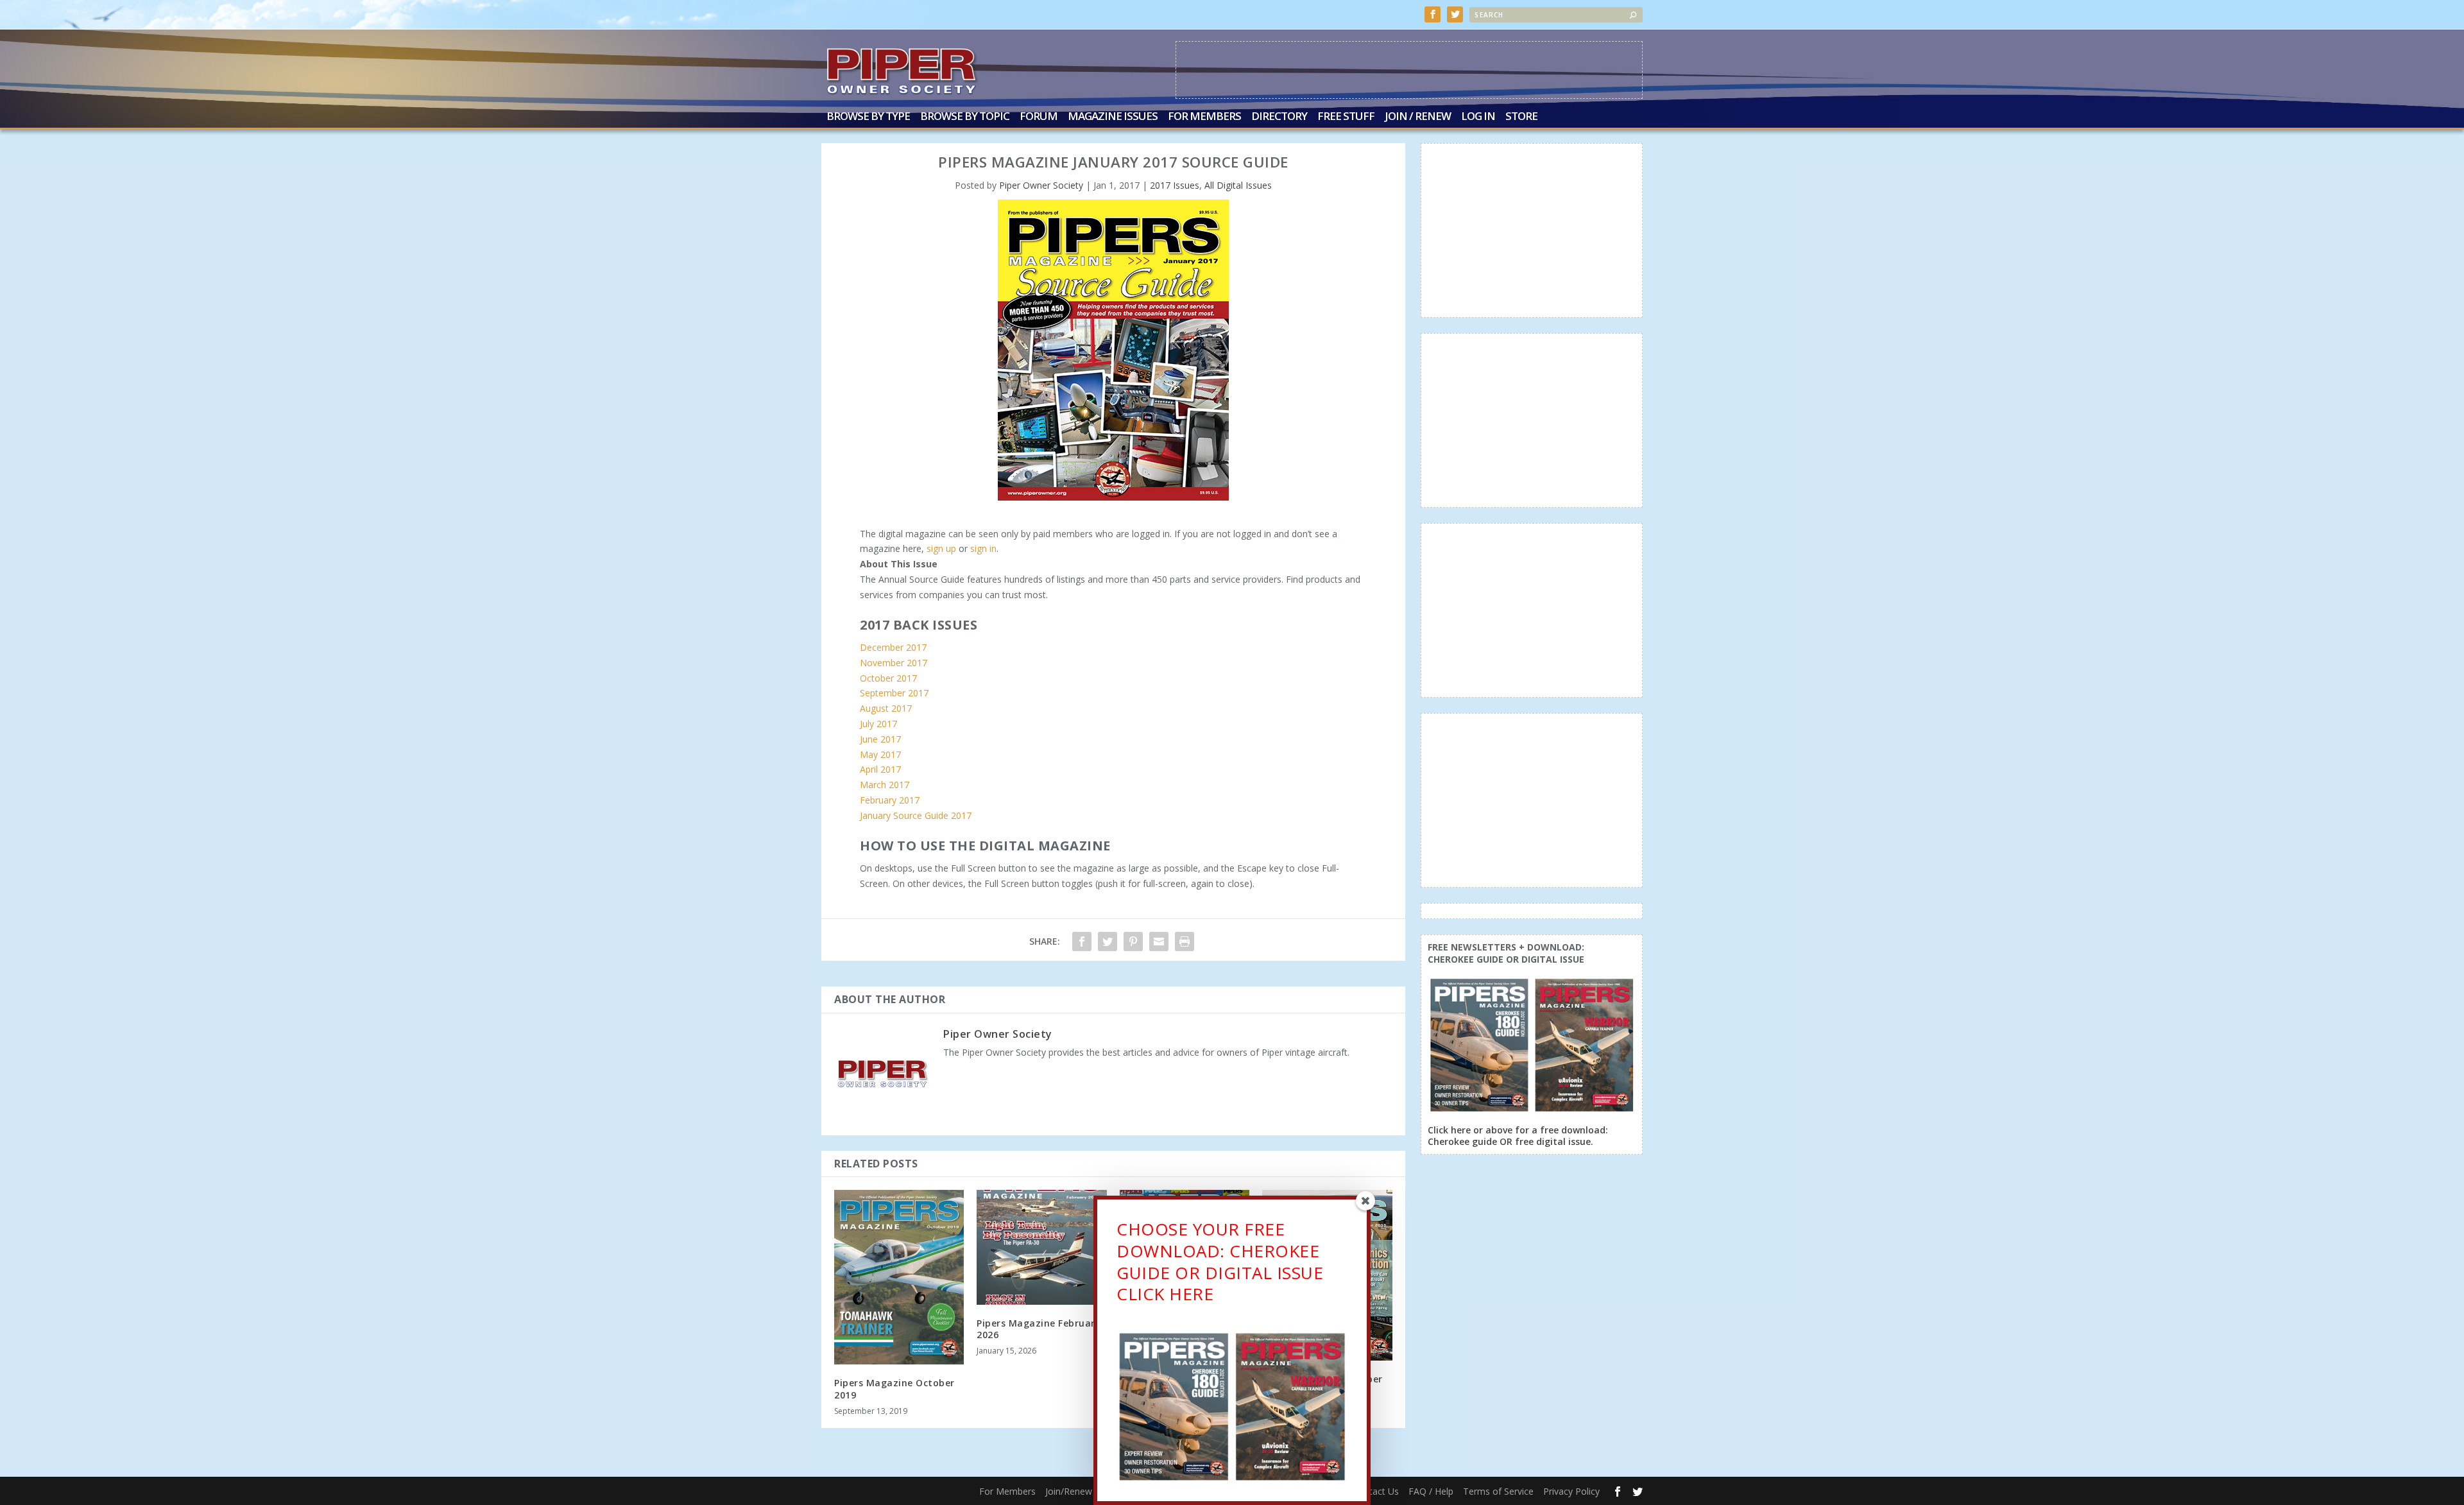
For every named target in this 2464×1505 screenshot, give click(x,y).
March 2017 (885, 785)
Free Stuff (1346, 117)
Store (1521, 117)
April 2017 (880, 769)
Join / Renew (1418, 117)
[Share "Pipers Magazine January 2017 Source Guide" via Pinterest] (1133, 942)
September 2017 (894, 693)
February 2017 (890, 800)
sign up (941, 548)
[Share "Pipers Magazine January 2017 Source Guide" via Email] (1159, 942)
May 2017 (880, 754)
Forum (1039, 117)
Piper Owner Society (1041, 185)
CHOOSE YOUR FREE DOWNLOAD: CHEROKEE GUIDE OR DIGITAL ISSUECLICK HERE (1220, 1261)
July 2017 (878, 724)
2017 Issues (1175, 185)
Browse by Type (868, 117)
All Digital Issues (1238, 185)
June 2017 (880, 739)
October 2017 (888, 678)
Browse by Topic (965, 117)
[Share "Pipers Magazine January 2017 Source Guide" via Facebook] (1082, 942)
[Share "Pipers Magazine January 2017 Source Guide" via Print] (1185, 942)
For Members (1204, 117)
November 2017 (894, 663)
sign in (983, 548)
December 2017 (893, 647)
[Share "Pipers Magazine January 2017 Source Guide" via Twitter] (1108, 942)
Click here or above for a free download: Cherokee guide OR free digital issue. (1518, 1136)
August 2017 (886, 708)
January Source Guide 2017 (916, 815)
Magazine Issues (1113, 117)
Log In (1478, 117)
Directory (1279, 117)
